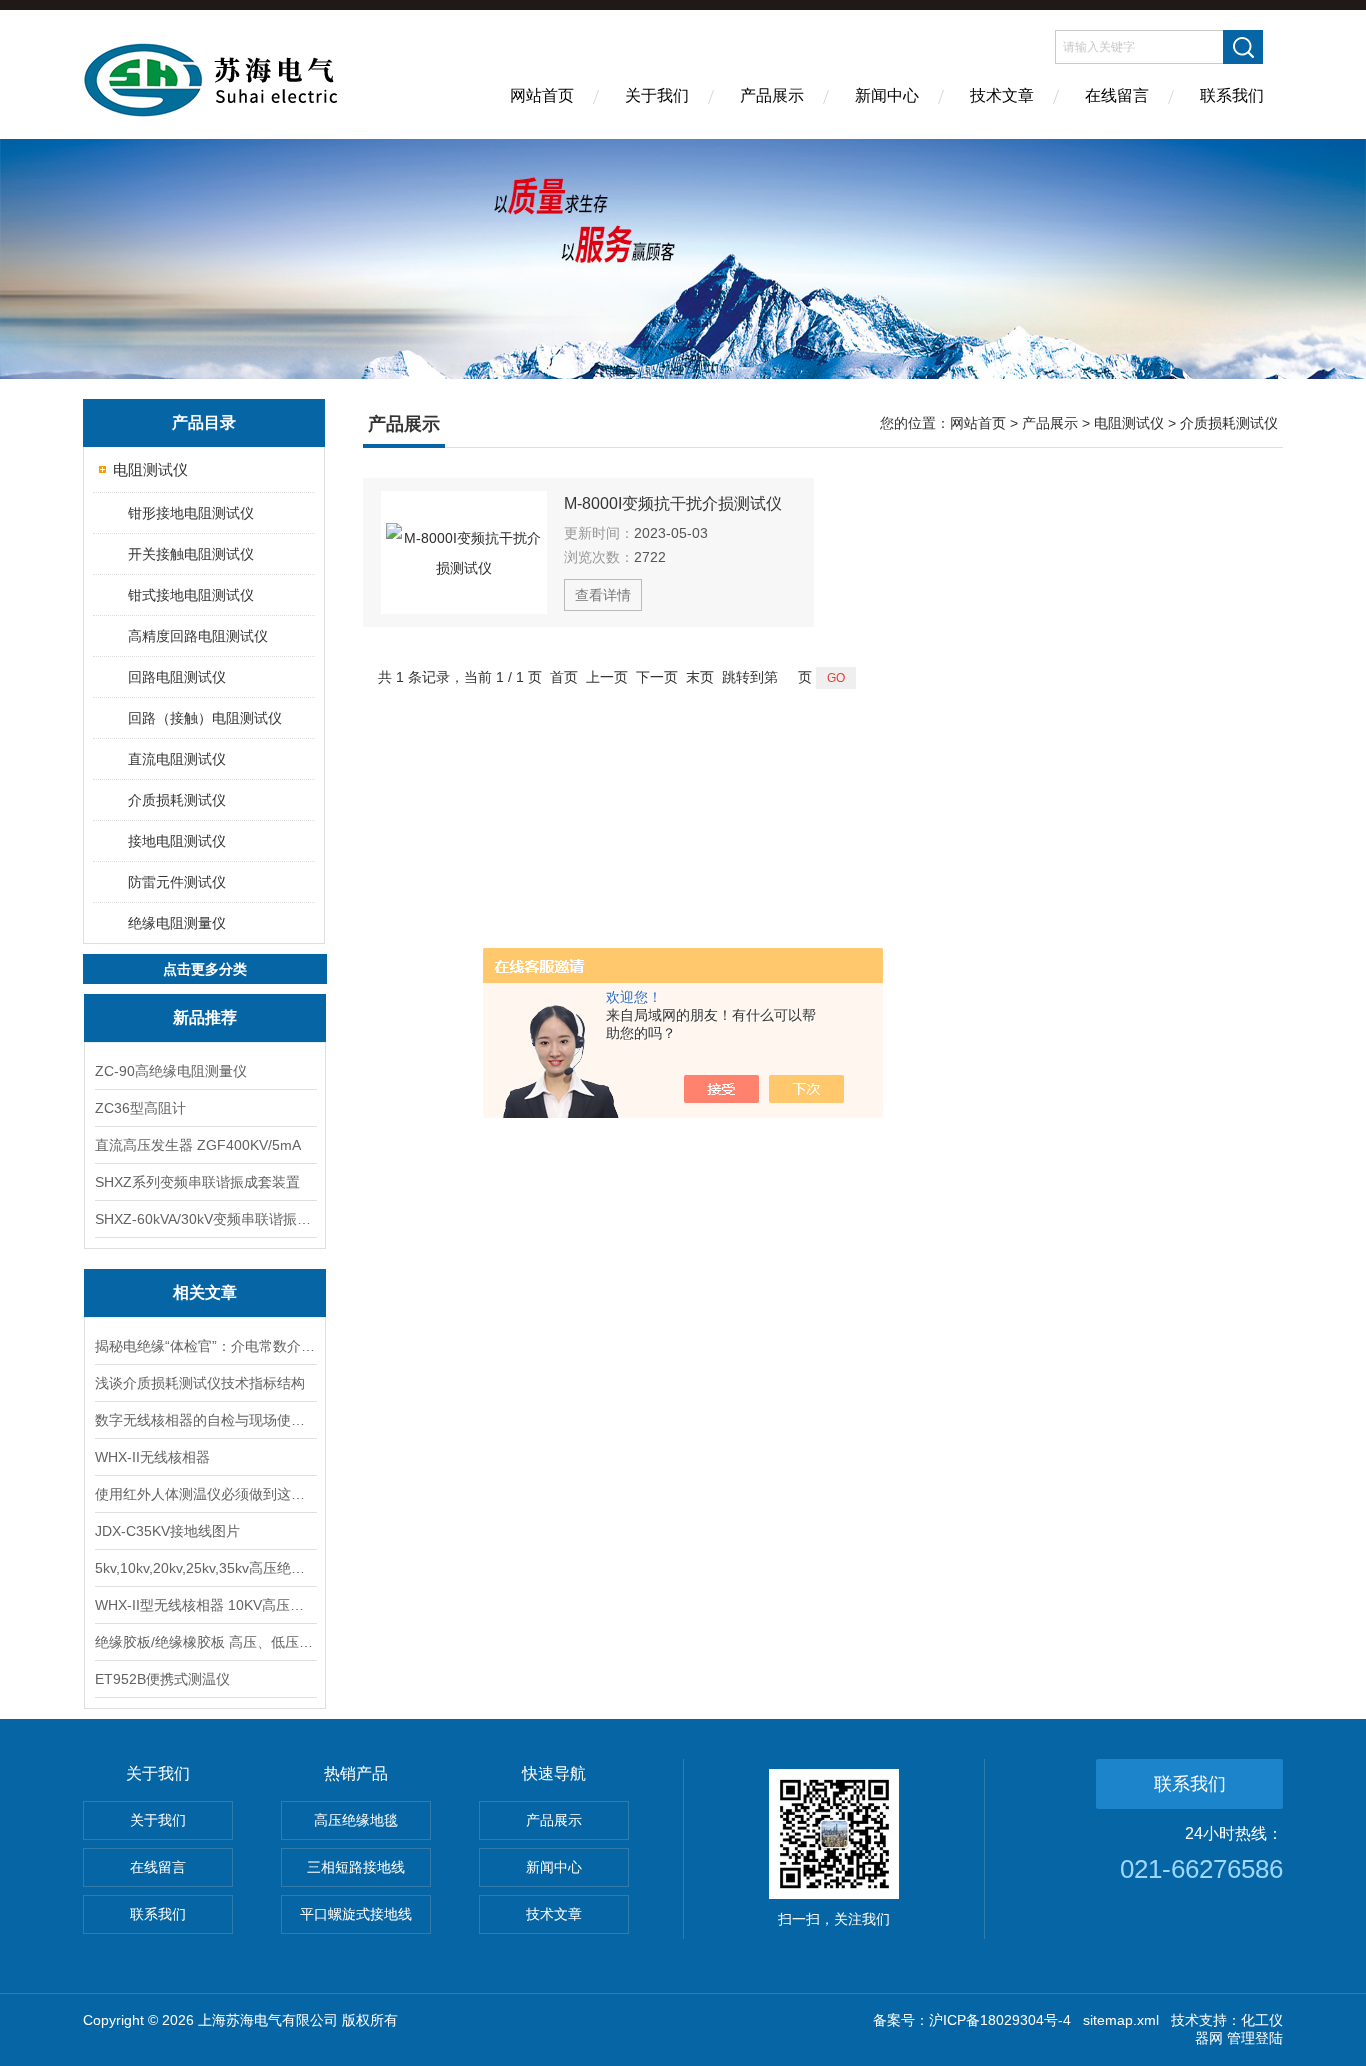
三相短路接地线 (356, 1867)
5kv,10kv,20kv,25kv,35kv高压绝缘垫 (205, 1568)
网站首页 (542, 95)
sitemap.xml (1121, 2020)
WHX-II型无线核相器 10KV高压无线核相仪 (205, 1605)
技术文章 (1002, 95)
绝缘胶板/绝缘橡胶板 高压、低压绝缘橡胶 (205, 1642)
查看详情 (603, 595)
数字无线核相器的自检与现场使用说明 (205, 1420)
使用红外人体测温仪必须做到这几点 (205, 1494)
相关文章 (205, 1292)
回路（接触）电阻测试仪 (205, 718)
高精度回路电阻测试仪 (198, 636)
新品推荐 (205, 1017)
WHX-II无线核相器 (152, 1457)
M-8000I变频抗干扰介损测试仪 (673, 503)
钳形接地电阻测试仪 (191, 513)
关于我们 (657, 95)
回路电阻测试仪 (177, 677)
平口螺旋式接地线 (356, 1914)
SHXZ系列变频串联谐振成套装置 (197, 1182)
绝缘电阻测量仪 (177, 923)
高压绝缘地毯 (356, 1820)
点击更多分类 (205, 969)
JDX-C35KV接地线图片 (167, 1531)
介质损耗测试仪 (177, 800)
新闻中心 (887, 95)
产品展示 (772, 95)
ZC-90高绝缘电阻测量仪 (171, 1071)
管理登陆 (1255, 2038)
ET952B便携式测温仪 (162, 1679)
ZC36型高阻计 (140, 1108)
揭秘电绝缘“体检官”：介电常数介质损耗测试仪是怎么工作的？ (205, 1346)
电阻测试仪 (150, 469)
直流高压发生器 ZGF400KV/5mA (198, 1145)
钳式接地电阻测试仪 (191, 595)
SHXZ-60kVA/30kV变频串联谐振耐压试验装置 (205, 1219)
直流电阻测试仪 (177, 759)
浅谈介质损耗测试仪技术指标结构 (200, 1383)
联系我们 (1232, 95)
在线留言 (1117, 95)
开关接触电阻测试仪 (191, 554)
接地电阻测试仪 (177, 841)
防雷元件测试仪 (177, 882)
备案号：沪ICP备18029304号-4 (972, 2020)
